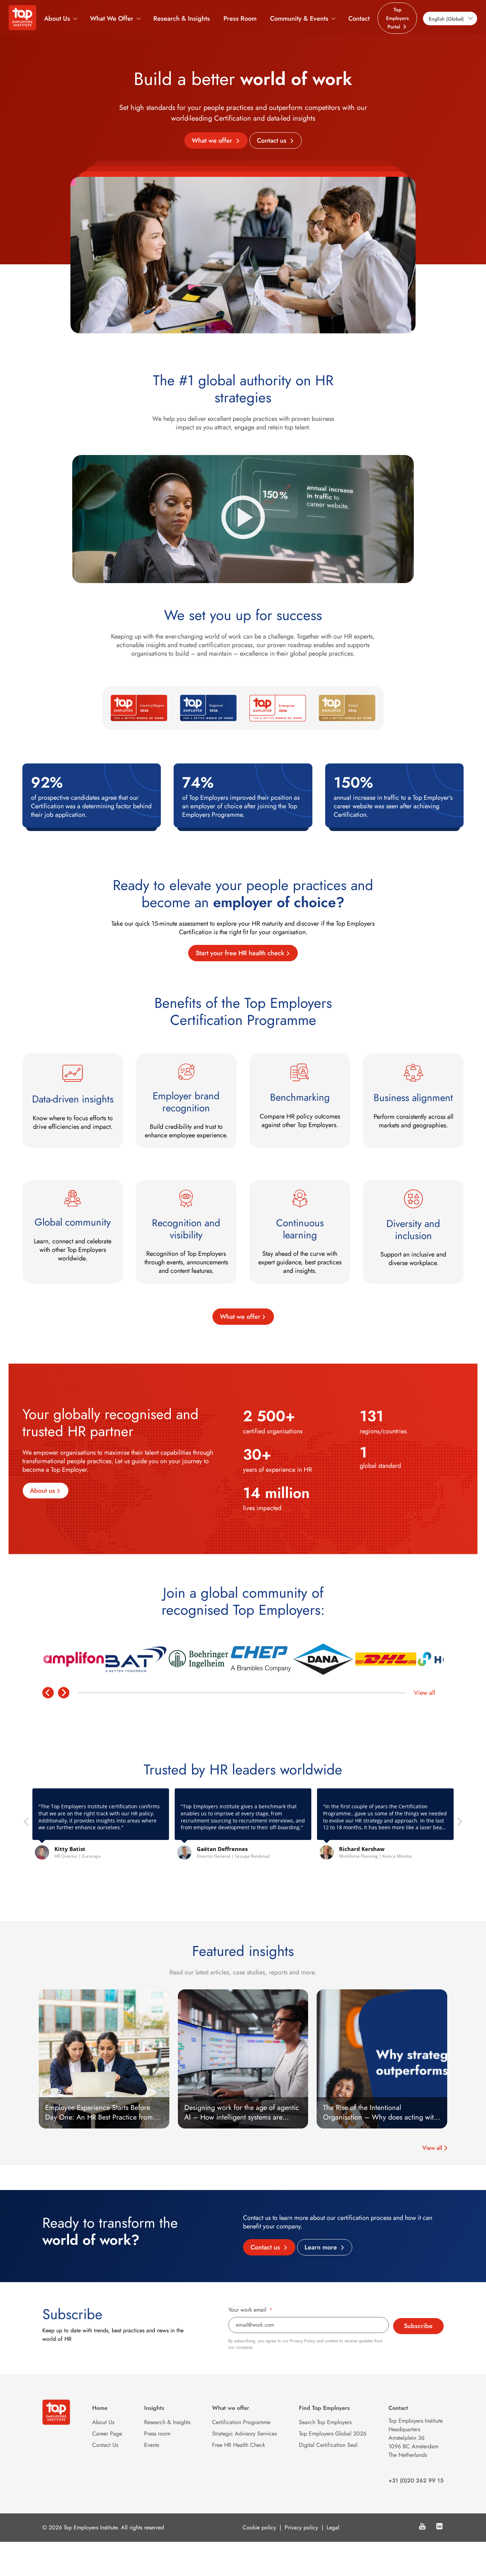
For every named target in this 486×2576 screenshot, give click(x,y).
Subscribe (418, 2326)
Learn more (322, 2247)
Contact (359, 18)
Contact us (273, 141)
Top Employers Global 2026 (333, 2434)
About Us (57, 18)
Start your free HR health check (240, 953)
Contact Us (105, 2445)
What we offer (213, 141)
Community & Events (299, 18)
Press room (157, 2434)
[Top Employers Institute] (22, 28)
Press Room (240, 18)
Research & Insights (182, 18)
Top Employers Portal (397, 18)
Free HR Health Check (239, 2445)
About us (43, 1491)
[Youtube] (422, 2527)
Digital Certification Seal (328, 2445)
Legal (333, 2527)
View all (424, 1693)
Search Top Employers (325, 2422)
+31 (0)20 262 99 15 (416, 2480)
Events (152, 2445)
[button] (459, 1824)
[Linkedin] (439, 2527)
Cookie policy (259, 2527)
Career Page (107, 2434)
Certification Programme (241, 2422)
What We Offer (112, 18)
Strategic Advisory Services (244, 2434)
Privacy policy (301, 2527)
